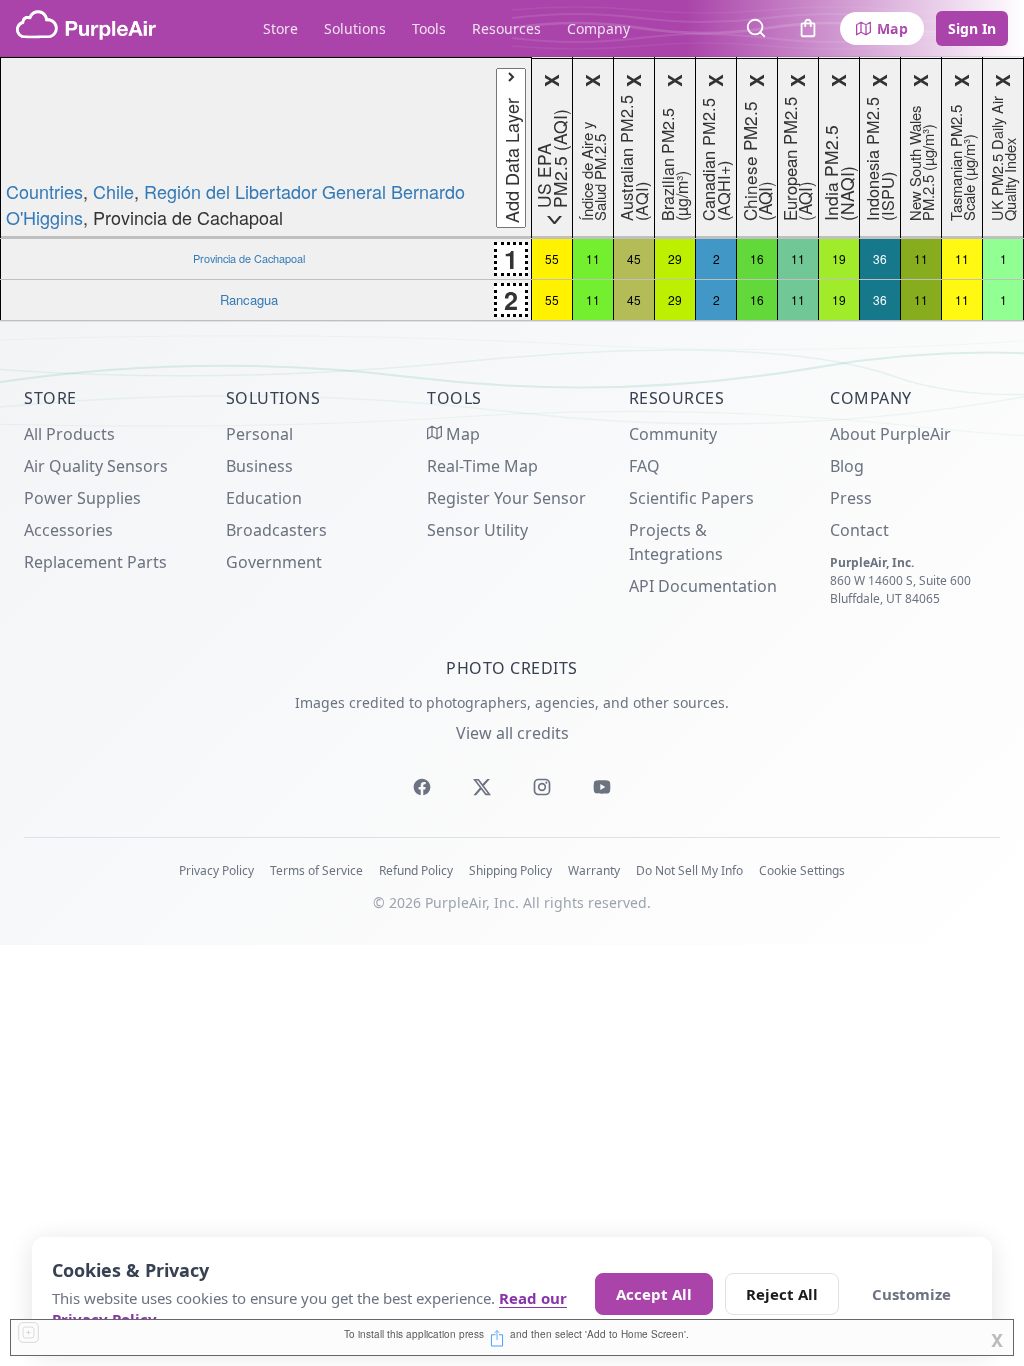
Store (280, 28)
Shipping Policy (510, 870)
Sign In (972, 28)
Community (673, 434)
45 (634, 258)
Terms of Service (316, 870)
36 (880, 258)
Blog (847, 466)
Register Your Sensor (506, 498)
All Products (69, 434)
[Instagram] (542, 787)
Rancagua (249, 299)
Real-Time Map (482, 466)
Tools (429, 28)
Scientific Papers (691, 498)
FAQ (644, 466)
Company (598, 28)
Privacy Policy (216, 870)
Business (259, 466)
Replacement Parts (95, 562)
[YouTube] (602, 787)
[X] (482, 787)
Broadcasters (276, 530)
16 (757, 258)
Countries (44, 191)
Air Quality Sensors (96, 466)
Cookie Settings (802, 870)
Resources (506, 28)
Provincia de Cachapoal (249, 258)
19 (839, 258)
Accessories (68, 530)
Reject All (782, 1294)
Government (274, 562)
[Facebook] (422, 787)
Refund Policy (416, 870)
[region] (512, 189)
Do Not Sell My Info (689, 870)
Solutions (355, 28)
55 (552, 258)
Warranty (594, 870)
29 (675, 258)
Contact (859, 530)
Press (851, 498)
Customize (911, 1294)
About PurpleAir (890, 434)
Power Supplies (82, 498)
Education (264, 498)
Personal (259, 434)
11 (593, 258)
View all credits (512, 733)
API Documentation (703, 586)
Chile (113, 191)
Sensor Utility (477, 530)
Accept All (654, 1294)
